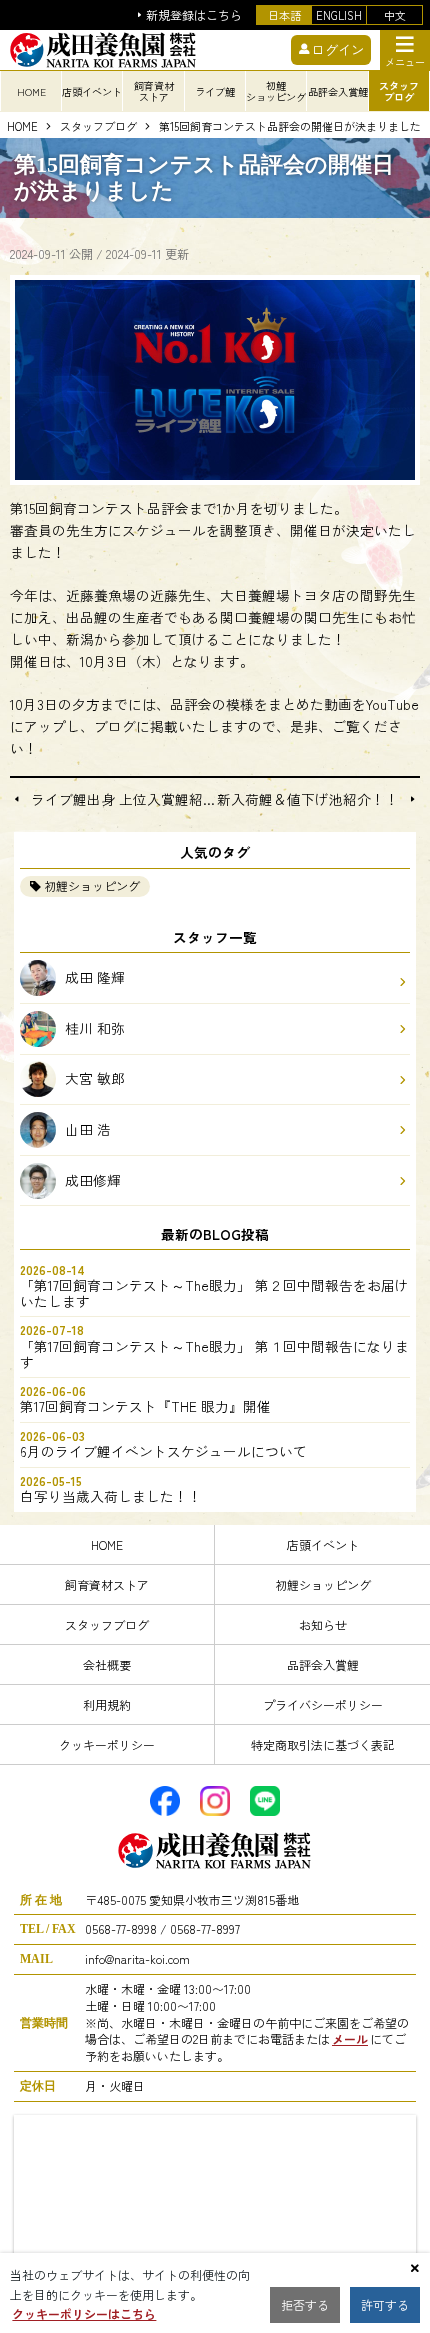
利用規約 (107, 1704)
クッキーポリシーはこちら (84, 2313)
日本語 (284, 15)
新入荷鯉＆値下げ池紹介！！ (308, 800)
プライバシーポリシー (323, 1704)
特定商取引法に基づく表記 (323, 1744)
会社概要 (107, 1664)
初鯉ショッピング (92, 885)
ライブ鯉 (215, 91)
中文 (395, 15)
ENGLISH (339, 15)
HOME (31, 91)
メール (350, 2038)
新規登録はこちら (194, 15)
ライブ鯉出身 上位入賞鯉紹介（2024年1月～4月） (123, 800)
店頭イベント (323, 1544)
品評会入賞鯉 (323, 1664)
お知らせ (323, 1624)
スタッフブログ (98, 127)
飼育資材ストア (107, 1584)
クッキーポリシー (107, 1744)
